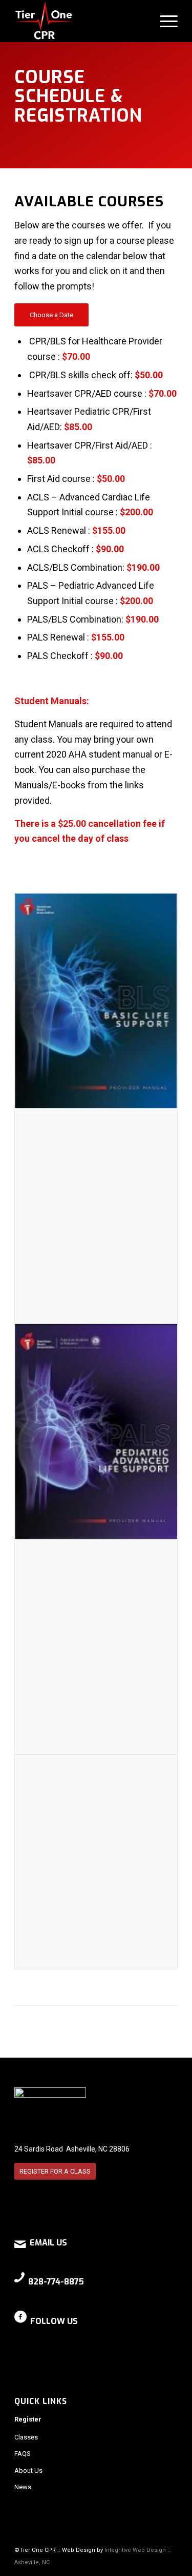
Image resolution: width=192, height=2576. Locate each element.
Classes (26, 2437)
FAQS (23, 2454)
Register (28, 2419)
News (23, 2487)
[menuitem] (164, 21)
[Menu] (164, 21)
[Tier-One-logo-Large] (80, 21)
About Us (28, 2471)
